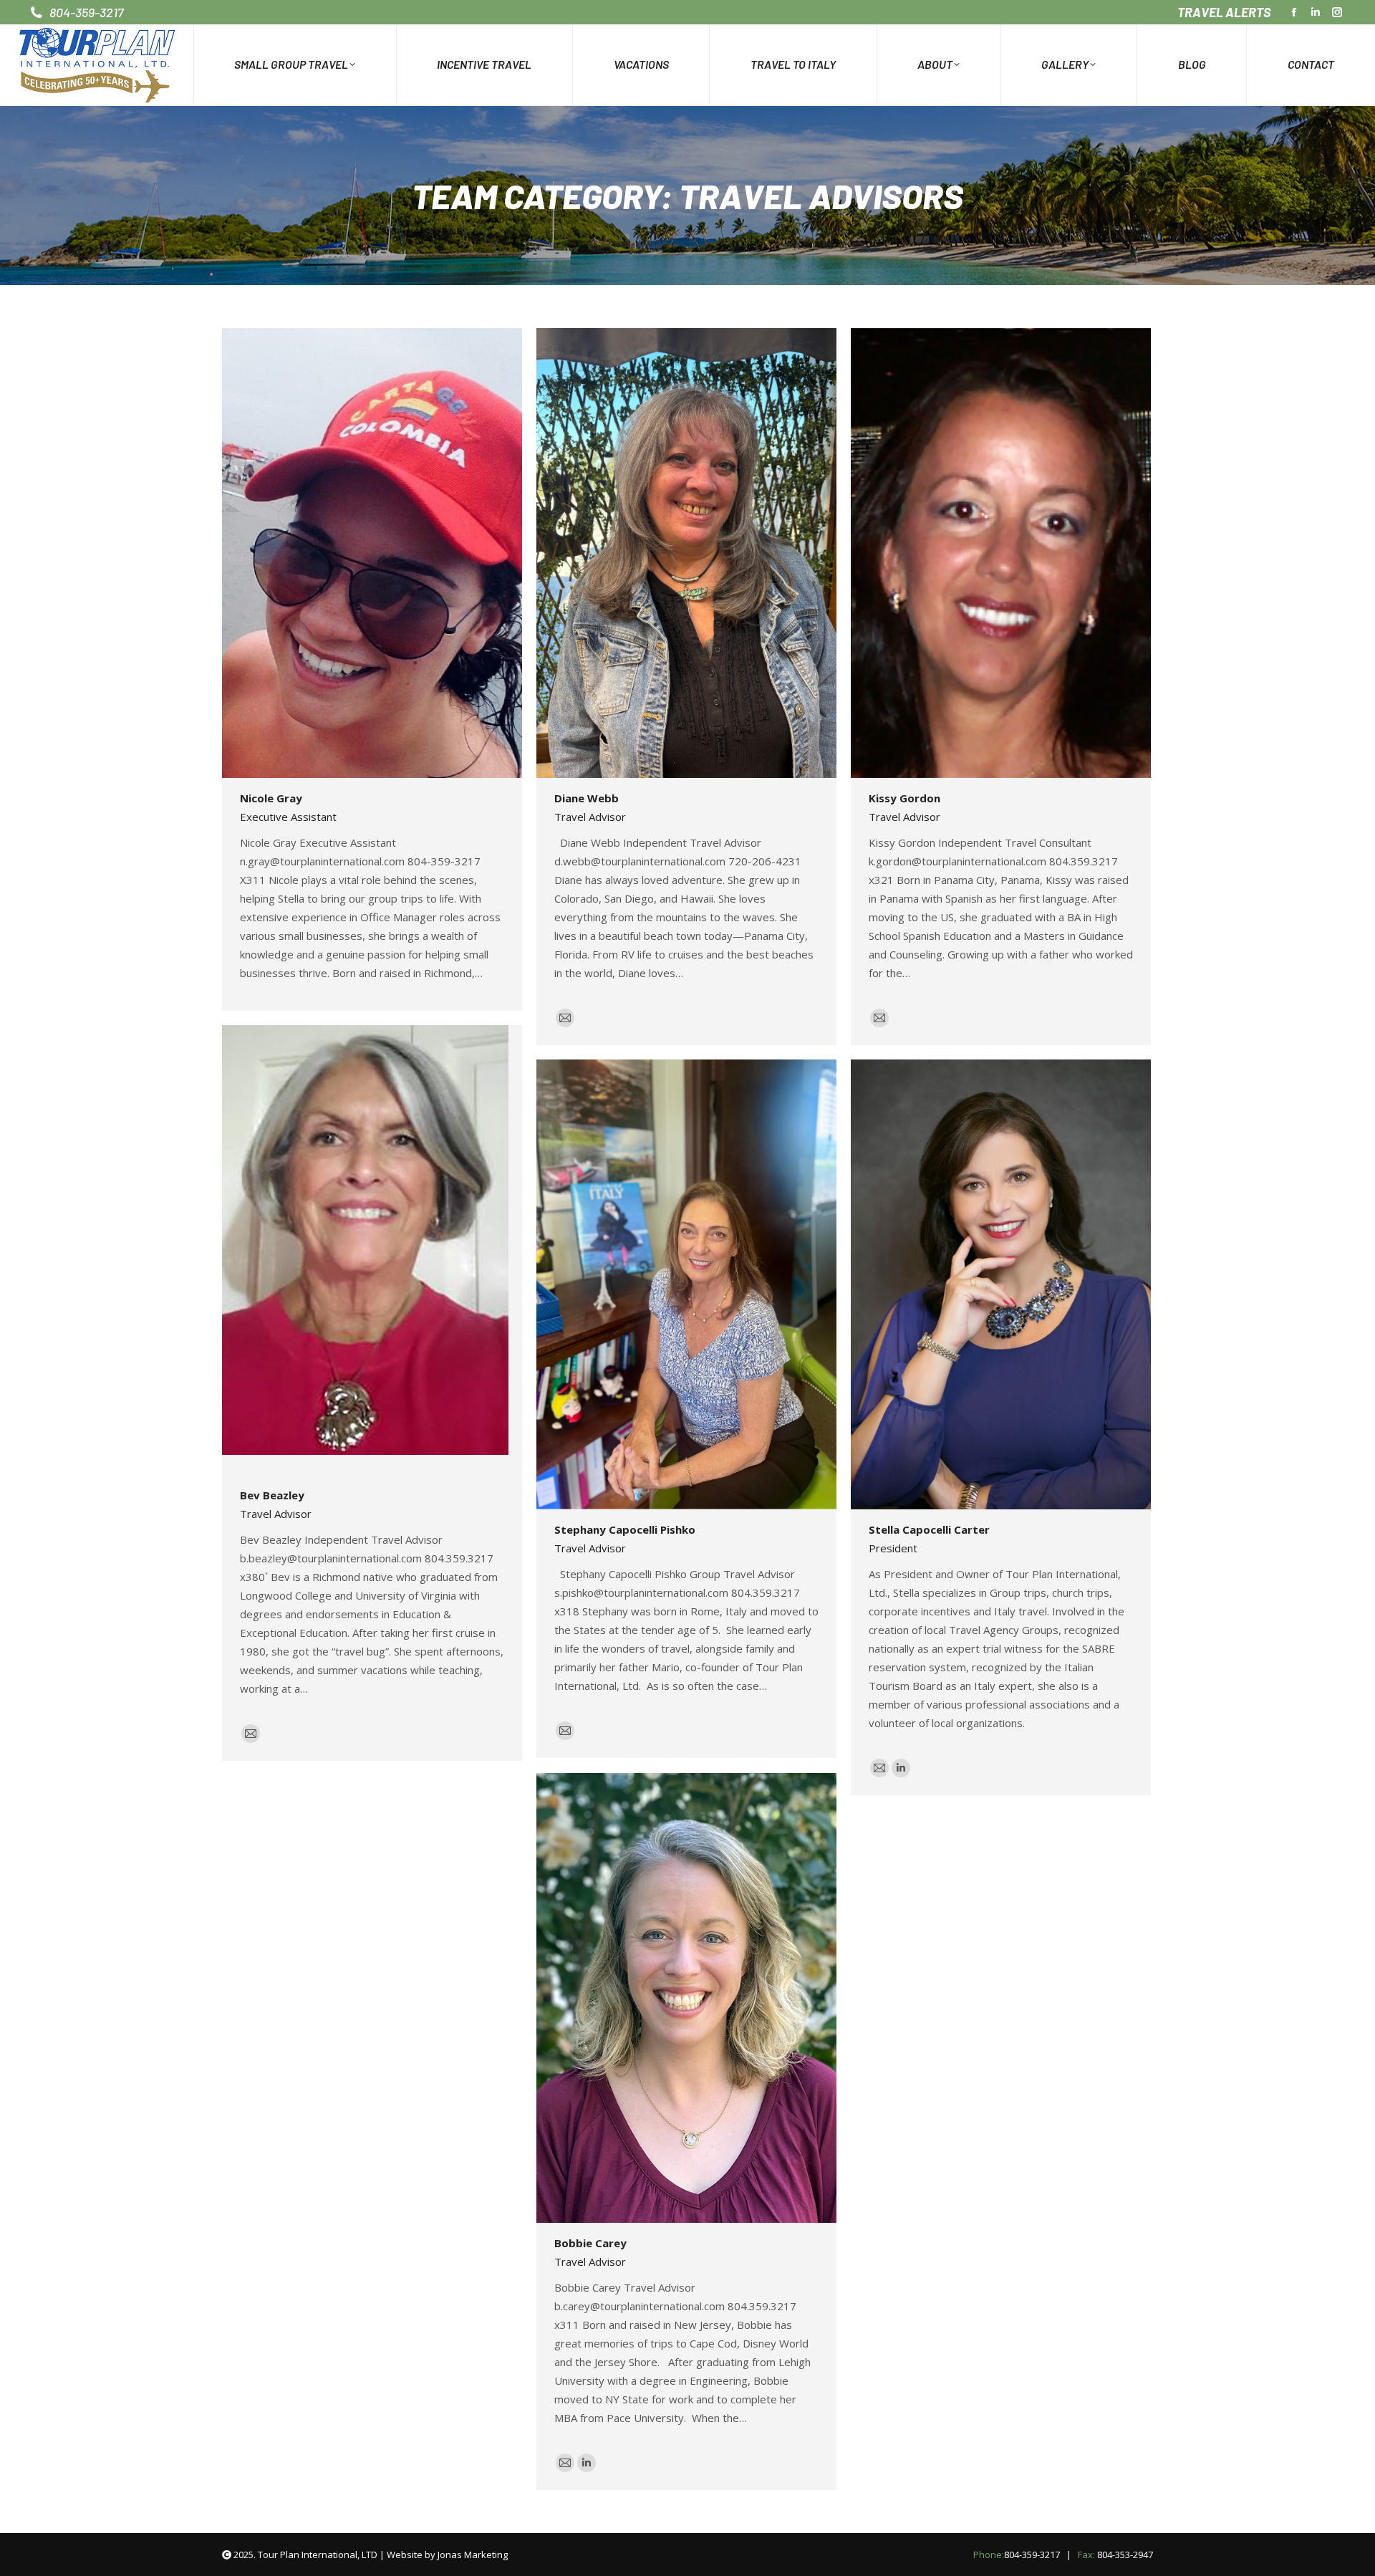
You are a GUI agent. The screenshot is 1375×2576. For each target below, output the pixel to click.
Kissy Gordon (904, 798)
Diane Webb (587, 798)
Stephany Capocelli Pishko (625, 1529)
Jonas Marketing (473, 2555)
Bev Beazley (272, 1495)
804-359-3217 (1032, 2555)
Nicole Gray (271, 798)
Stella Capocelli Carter (929, 1529)
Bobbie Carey (590, 2243)
